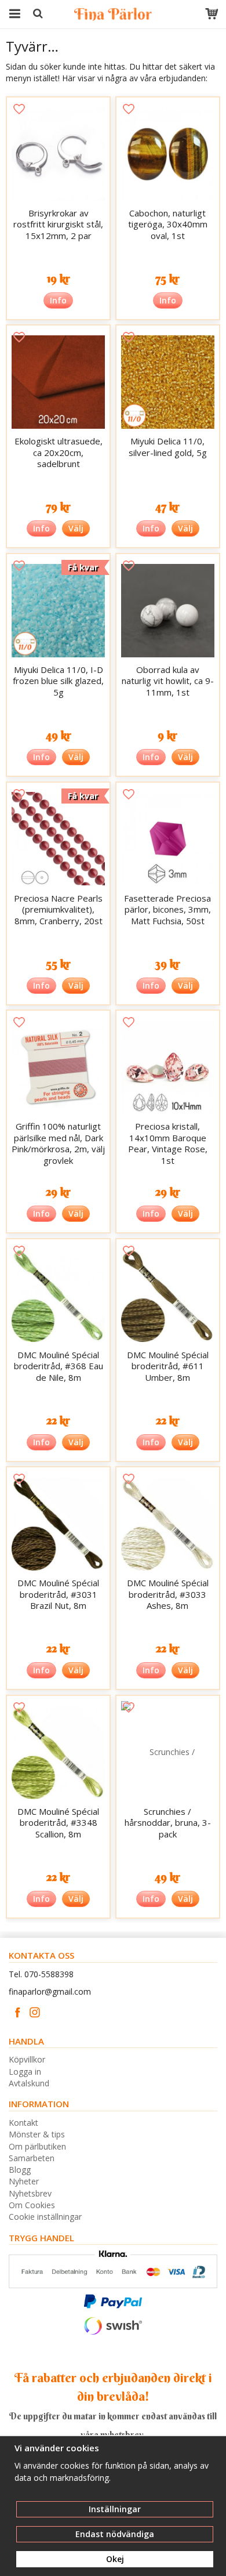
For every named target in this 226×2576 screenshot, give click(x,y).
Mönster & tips (37, 2134)
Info (58, 300)
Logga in (25, 2072)
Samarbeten (32, 2158)
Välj (76, 528)
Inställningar (115, 2509)
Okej (115, 2559)
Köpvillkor (27, 2059)
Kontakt (23, 2123)
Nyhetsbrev (30, 2193)
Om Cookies (32, 2205)
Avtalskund (29, 2083)
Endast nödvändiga (115, 2534)
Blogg (20, 2170)
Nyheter (24, 2181)
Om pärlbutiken (37, 2146)
